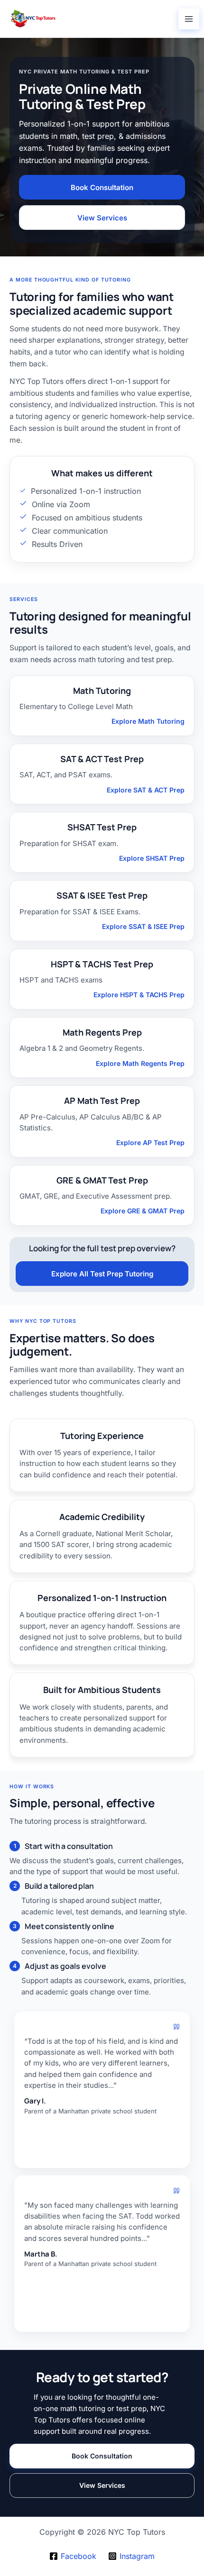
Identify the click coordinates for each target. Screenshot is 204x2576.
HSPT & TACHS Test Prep (102, 964)
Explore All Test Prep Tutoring (102, 1274)
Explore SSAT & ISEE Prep (143, 926)
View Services (102, 218)
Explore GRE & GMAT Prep (143, 1211)
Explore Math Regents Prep (140, 1063)
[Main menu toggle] (189, 19)
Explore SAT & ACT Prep (146, 790)
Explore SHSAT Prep (152, 858)
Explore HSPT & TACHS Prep (139, 995)
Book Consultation (102, 187)
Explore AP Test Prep (150, 1142)
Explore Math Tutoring (148, 721)
